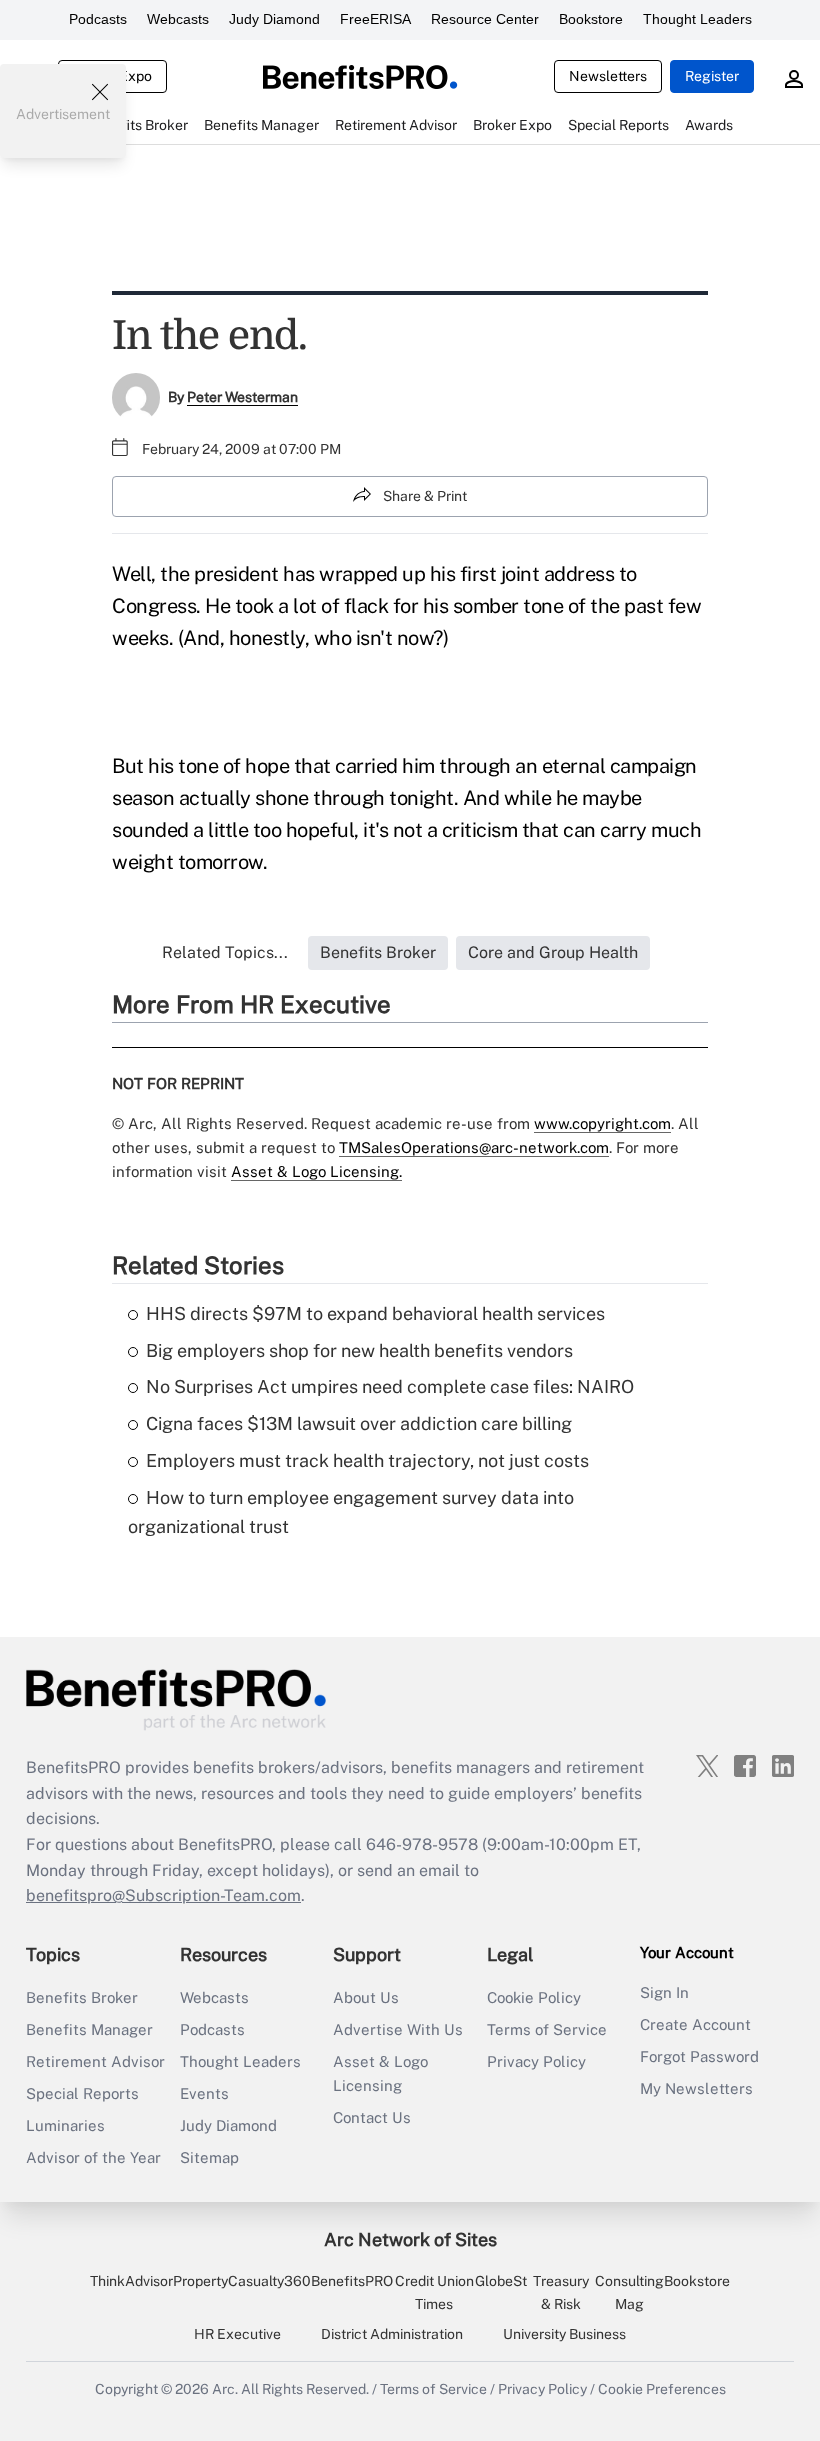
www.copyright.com (602, 1123)
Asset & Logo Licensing (380, 2073)
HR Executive (237, 2334)
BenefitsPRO (352, 2281)
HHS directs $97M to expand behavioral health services (375, 1313)
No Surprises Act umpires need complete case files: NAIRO (390, 1386)
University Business (564, 2334)
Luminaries (65, 2125)
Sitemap (209, 2157)
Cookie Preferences (662, 2389)
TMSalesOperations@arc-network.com (474, 1147)
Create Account (695, 2024)
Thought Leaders (697, 19)
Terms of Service (547, 2029)
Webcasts (178, 19)
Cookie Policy (534, 1997)
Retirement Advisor (95, 2061)
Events (204, 2093)
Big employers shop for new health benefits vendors (359, 1350)
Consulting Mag (629, 2292)
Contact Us (372, 2117)
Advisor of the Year (93, 2157)
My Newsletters (696, 2088)
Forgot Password (699, 2056)
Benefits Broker (82, 1997)
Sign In (664, 1992)
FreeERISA (375, 19)
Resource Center (485, 19)
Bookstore (591, 19)
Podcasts (98, 19)
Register (712, 76)
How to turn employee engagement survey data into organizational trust (351, 1512)
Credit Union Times (434, 2292)
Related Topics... (225, 952)
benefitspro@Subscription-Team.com (163, 1895)
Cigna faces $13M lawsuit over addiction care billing (359, 1423)
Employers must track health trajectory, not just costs (367, 1460)
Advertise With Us (398, 2029)
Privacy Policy (536, 2061)
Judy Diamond (274, 19)
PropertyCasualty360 (242, 2281)
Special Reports (82, 2093)
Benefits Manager (89, 2029)
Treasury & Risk (561, 2292)
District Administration (392, 2334)
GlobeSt (501, 2281)
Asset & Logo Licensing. (316, 1171)
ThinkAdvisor (131, 2281)
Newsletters (608, 76)
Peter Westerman (242, 397)
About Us (366, 1997)
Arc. (225, 2389)
